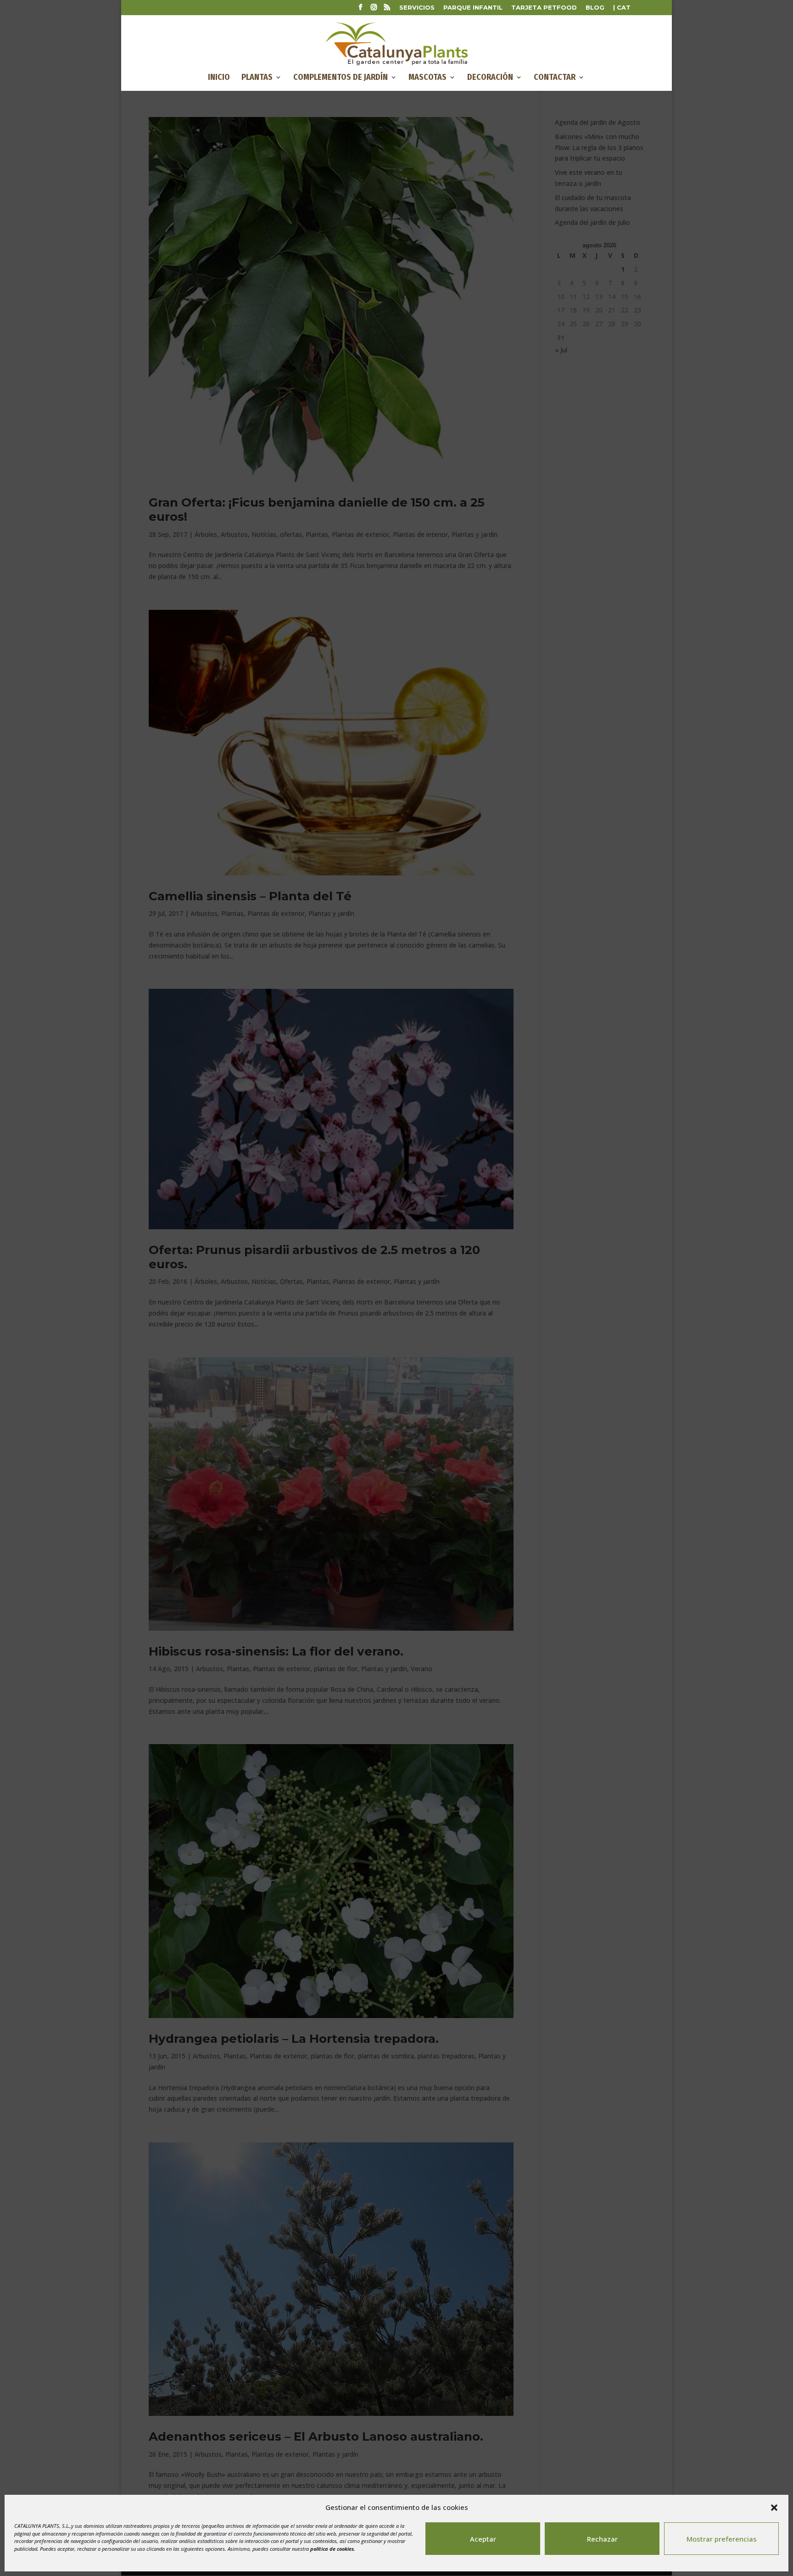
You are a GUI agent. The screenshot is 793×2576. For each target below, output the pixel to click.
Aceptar (483, 2539)
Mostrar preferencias (722, 2539)
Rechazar (602, 2539)
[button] (774, 2508)
